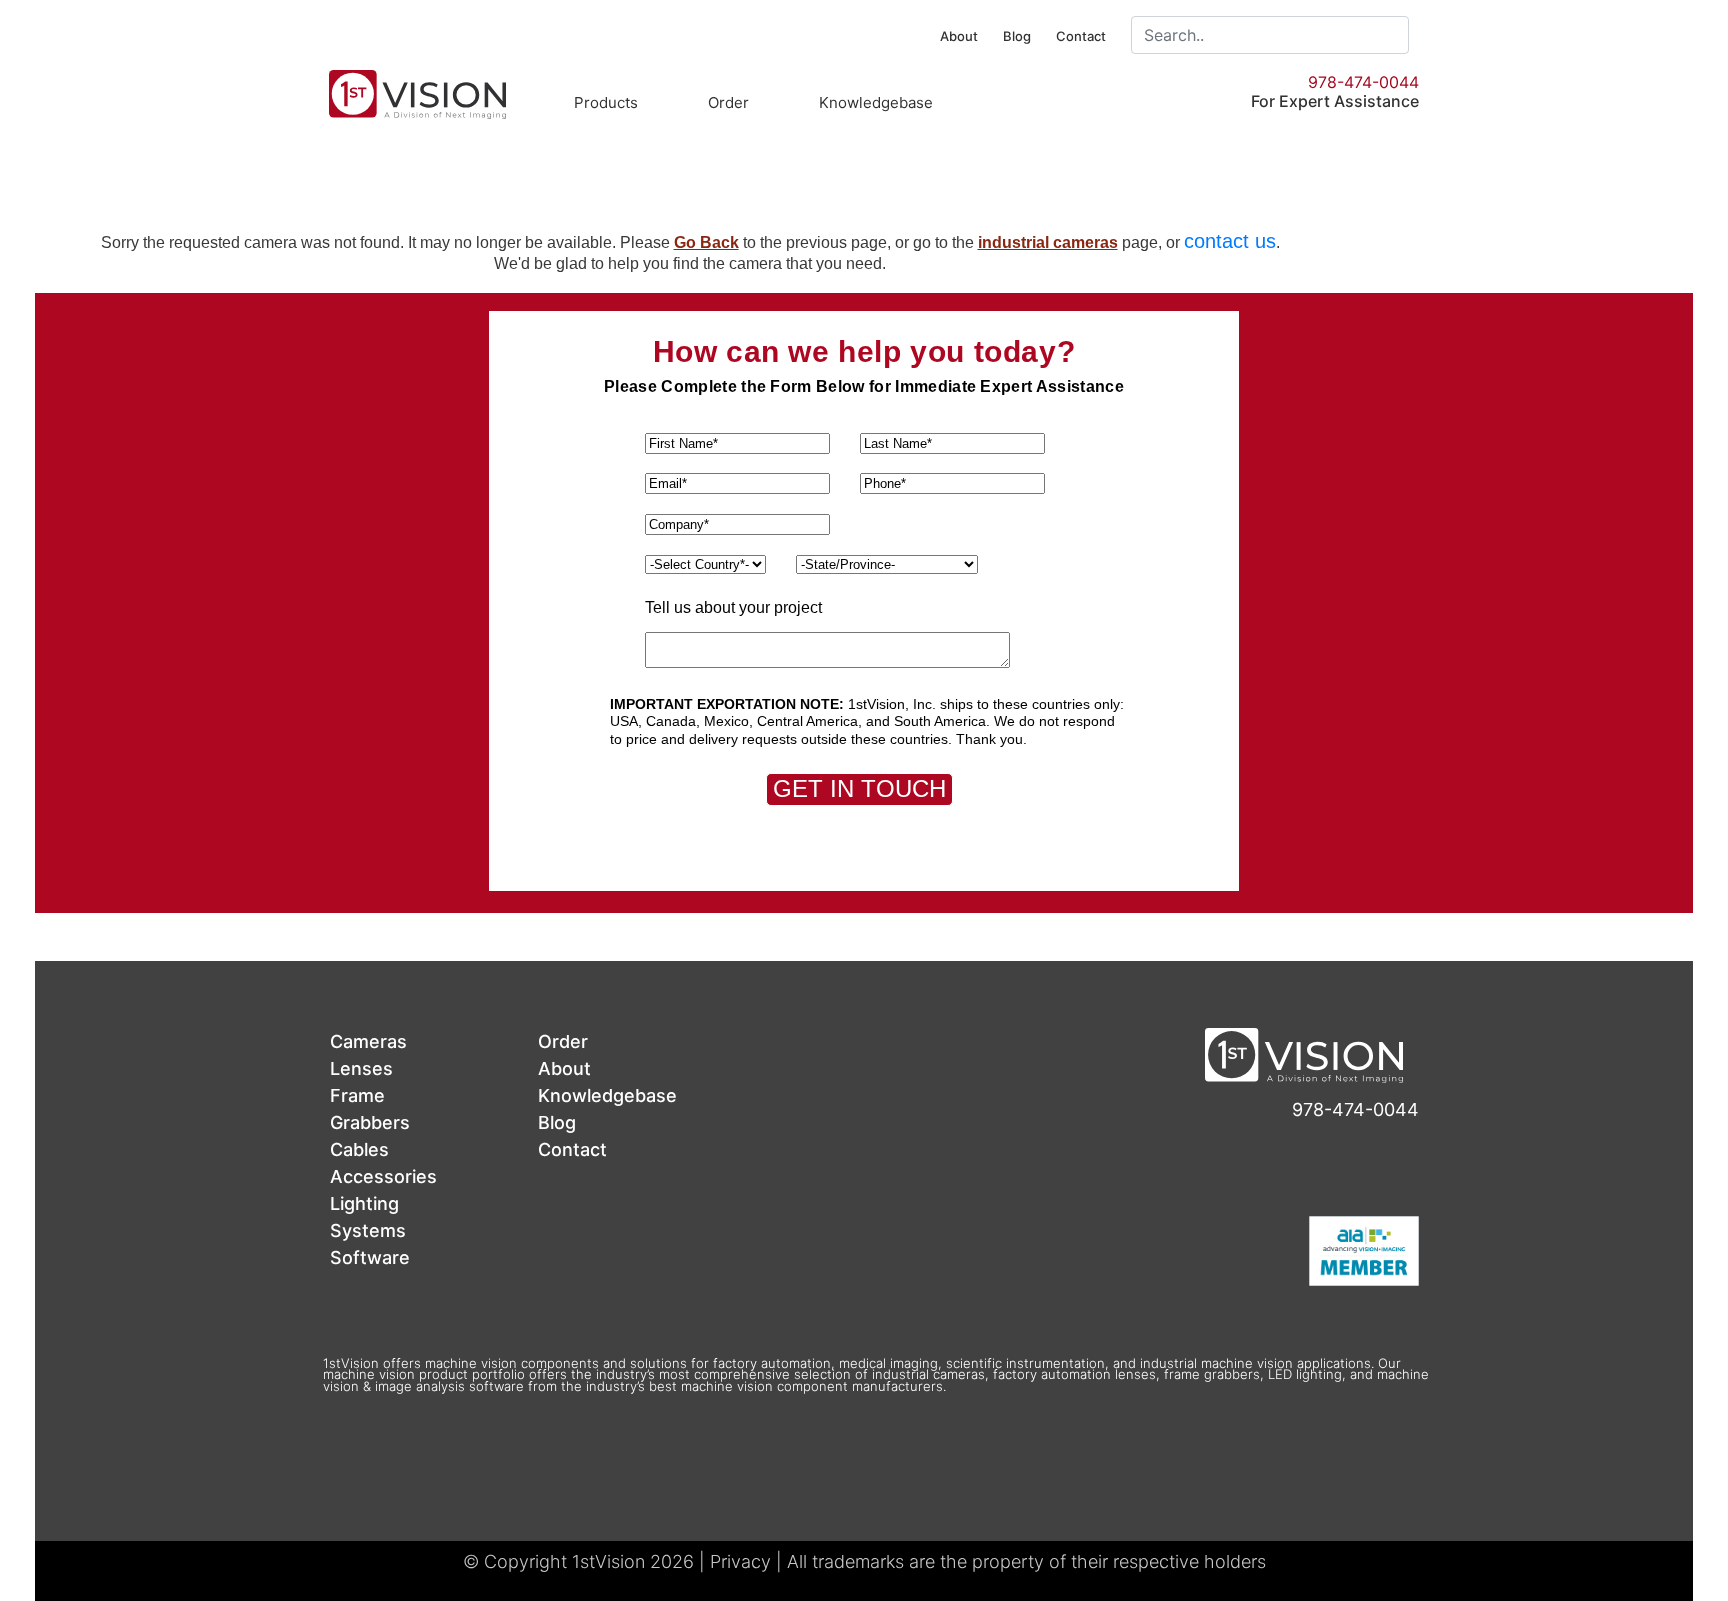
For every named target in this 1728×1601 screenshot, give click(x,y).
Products (606, 102)
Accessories (383, 1176)
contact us (1230, 241)
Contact (1081, 36)
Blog (1017, 36)
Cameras (368, 1041)
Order (728, 102)
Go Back (706, 242)
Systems (368, 1230)
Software (370, 1257)
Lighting (364, 1203)
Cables (359, 1149)
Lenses (361, 1068)
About (959, 36)
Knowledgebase (876, 102)
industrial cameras (1048, 242)
